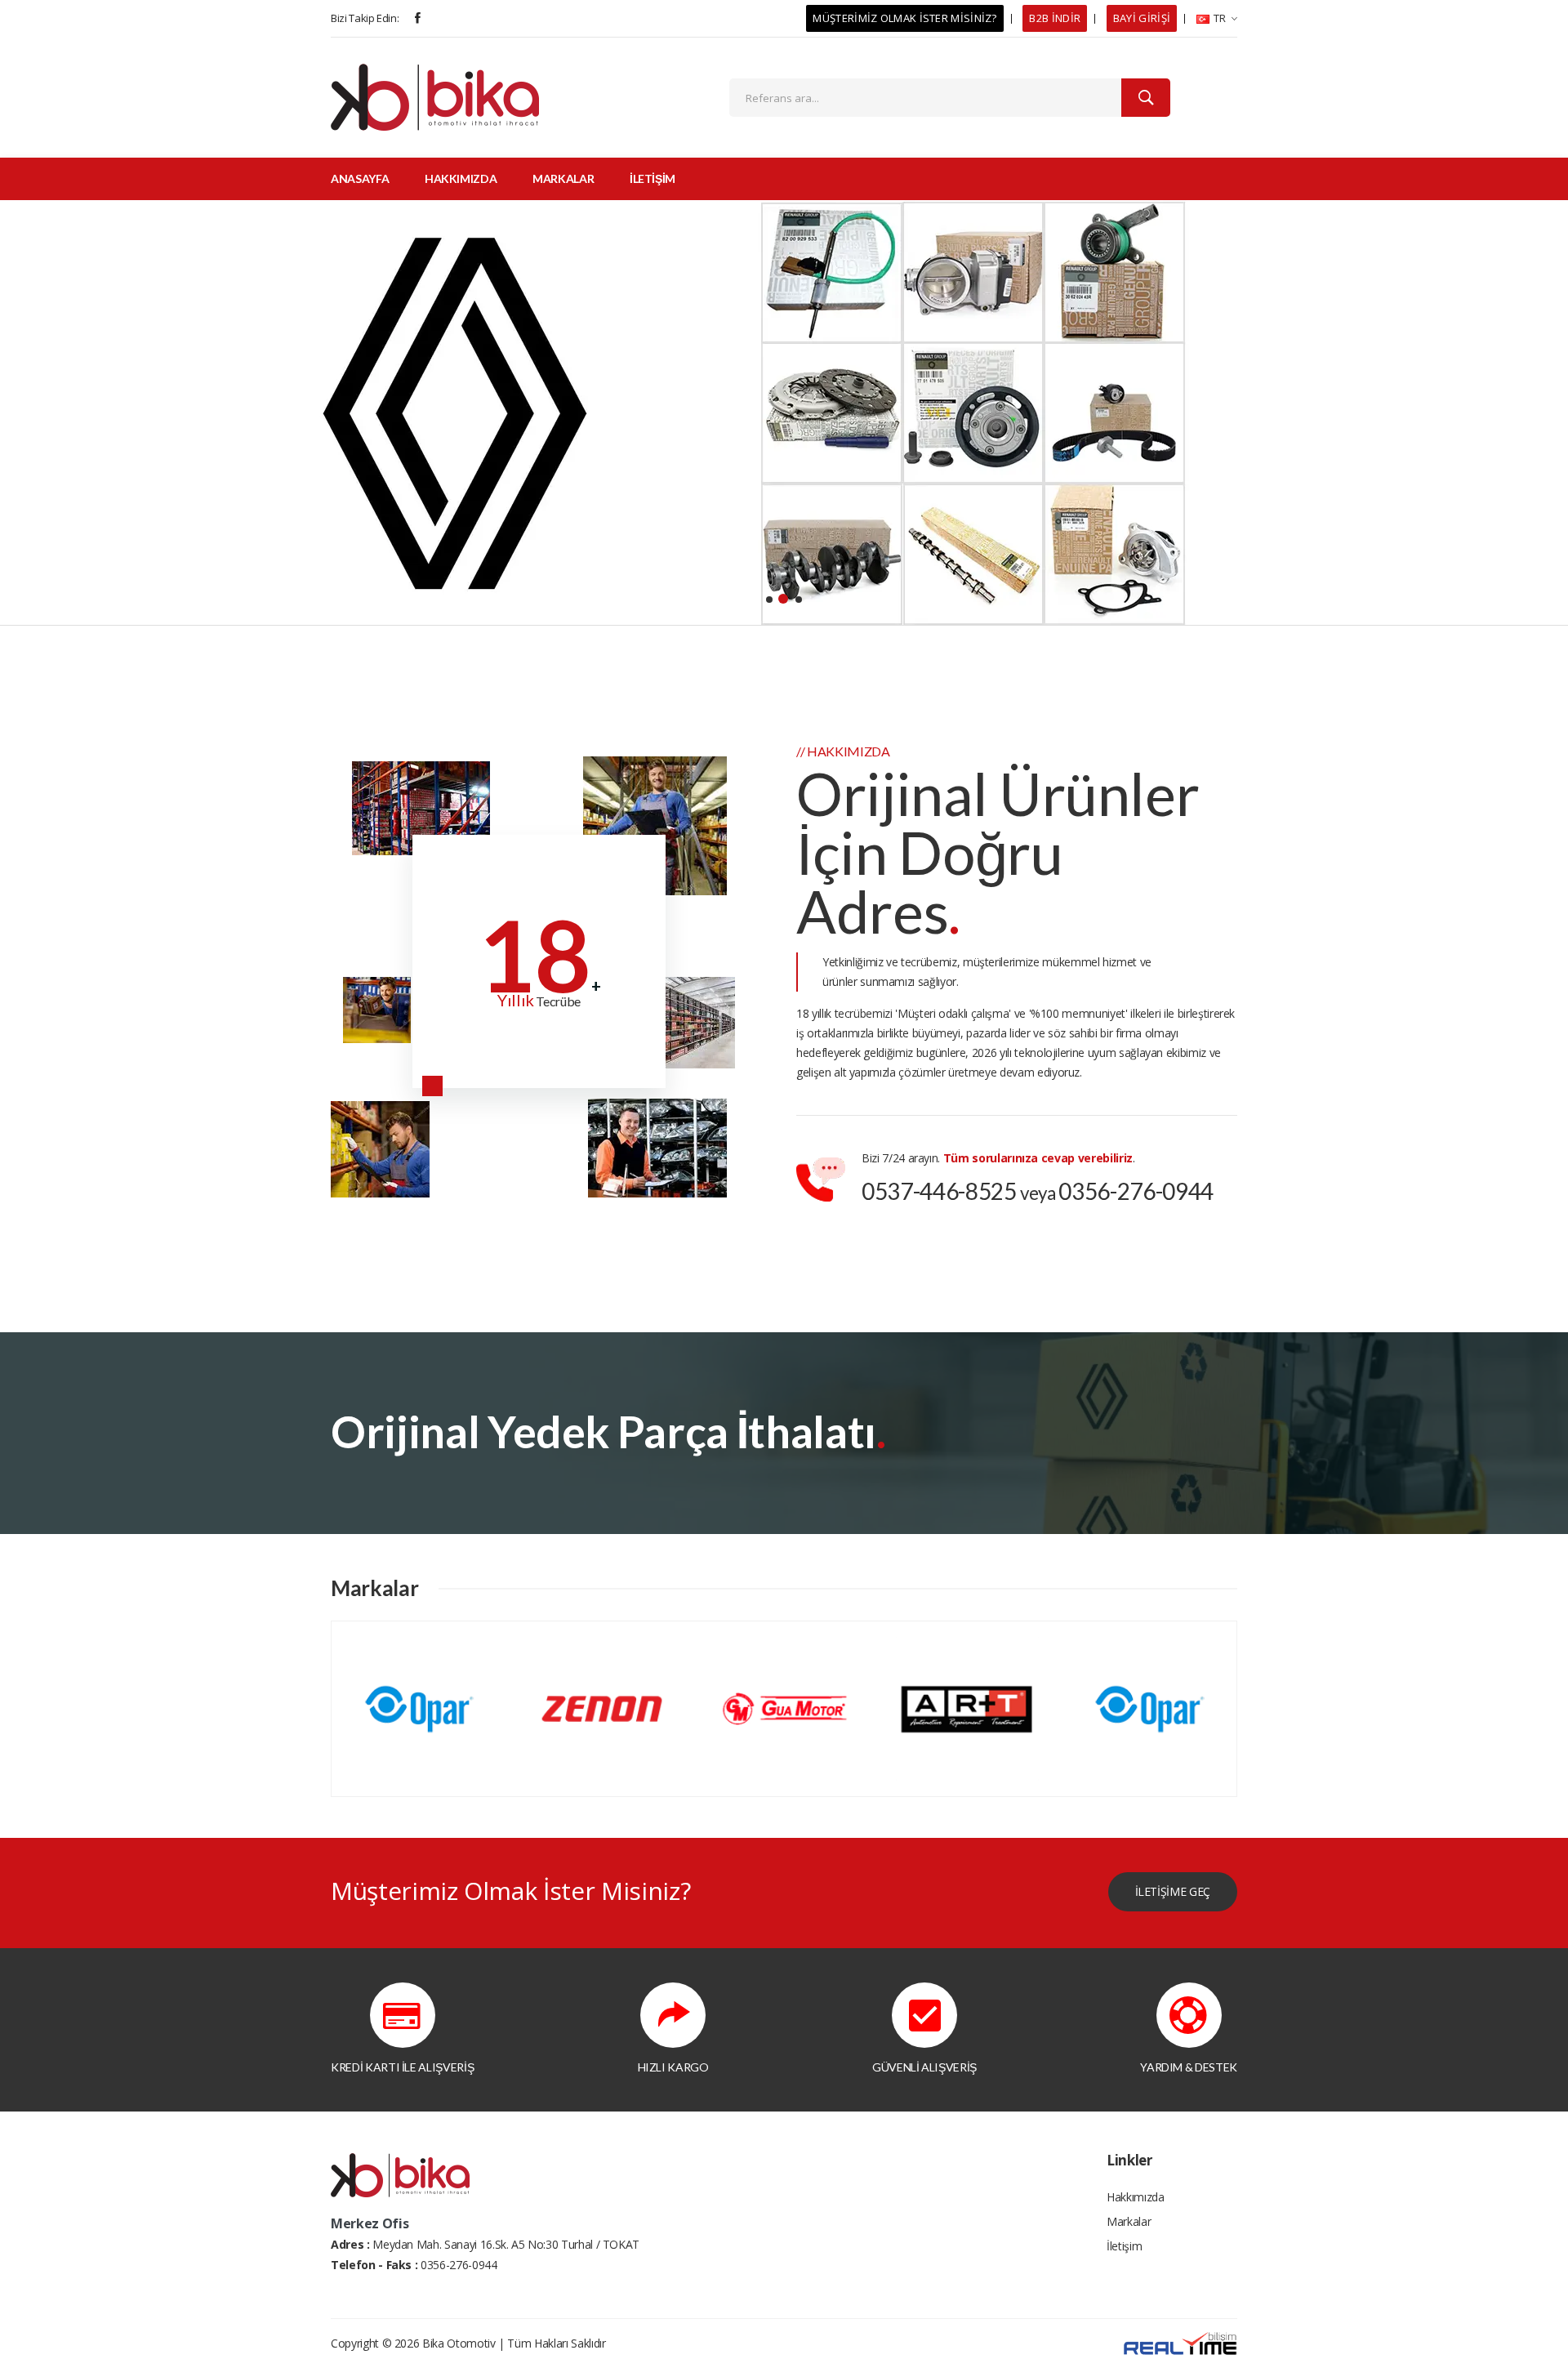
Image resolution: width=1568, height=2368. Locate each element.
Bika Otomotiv (459, 2343)
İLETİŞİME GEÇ (1173, 1891)
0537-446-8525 (939, 1191)
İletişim (1124, 2246)
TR (1219, 18)
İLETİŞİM (653, 178)
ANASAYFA (360, 178)
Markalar (1129, 2221)
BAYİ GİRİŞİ (1142, 18)
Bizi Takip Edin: (365, 18)
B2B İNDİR (1055, 18)
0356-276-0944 (1136, 1191)
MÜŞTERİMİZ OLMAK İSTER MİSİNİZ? (904, 18)
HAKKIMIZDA (461, 178)
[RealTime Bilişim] (1180, 2341)
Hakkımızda (1136, 2197)
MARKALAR (563, 178)
